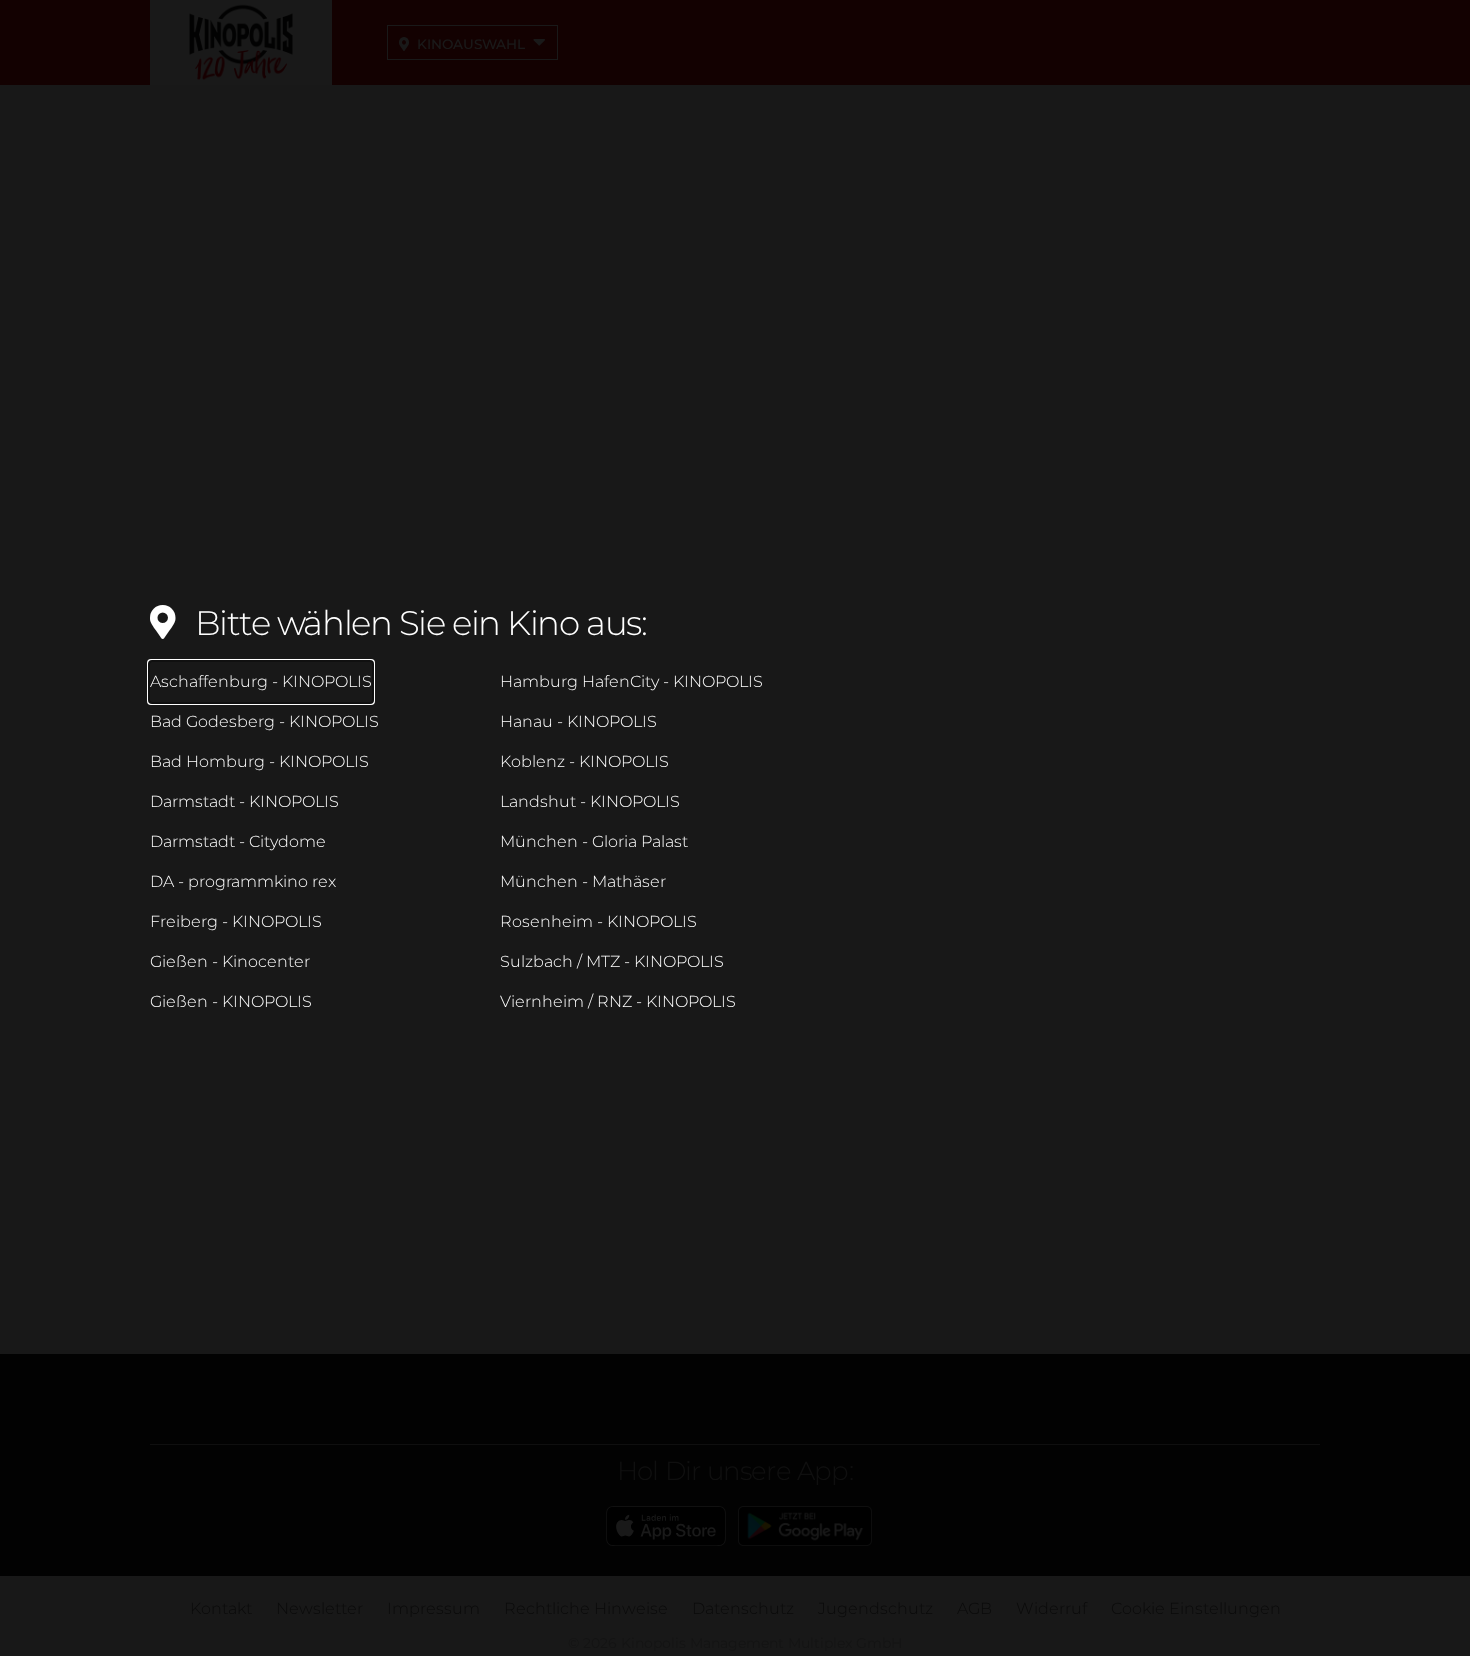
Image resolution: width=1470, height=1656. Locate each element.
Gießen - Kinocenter (230, 961)
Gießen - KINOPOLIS (231, 1001)
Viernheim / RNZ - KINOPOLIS (618, 1001)
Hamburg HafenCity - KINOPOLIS (631, 681)
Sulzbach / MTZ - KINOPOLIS (612, 961)
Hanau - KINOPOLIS (578, 721)
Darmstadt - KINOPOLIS (244, 801)
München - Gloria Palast (594, 841)
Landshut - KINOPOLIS (590, 801)
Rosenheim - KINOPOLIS (598, 921)
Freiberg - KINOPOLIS (236, 921)
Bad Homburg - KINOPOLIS (259, 761)
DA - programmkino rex (243, 881)
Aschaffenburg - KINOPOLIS (261, 681)
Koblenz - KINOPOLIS (584, 761)
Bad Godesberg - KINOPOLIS (264, 721)
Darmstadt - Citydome (238, 841)
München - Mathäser (583, 881)
